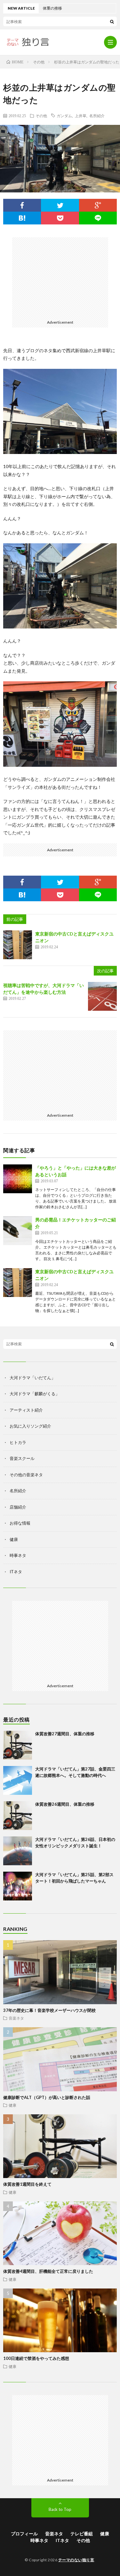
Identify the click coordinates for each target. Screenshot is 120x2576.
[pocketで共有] (60, 218)
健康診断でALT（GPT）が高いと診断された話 (47, 2097)
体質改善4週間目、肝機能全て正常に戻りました (48, 2271)
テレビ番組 (82, 2534)
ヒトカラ (18, 1442)
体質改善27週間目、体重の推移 (65, 1734)
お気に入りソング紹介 (30, 1426)
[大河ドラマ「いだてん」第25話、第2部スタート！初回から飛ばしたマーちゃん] (18, 1886)
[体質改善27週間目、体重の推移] (18, 1745)
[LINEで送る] (98, 218)
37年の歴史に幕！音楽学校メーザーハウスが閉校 (49, 2010)
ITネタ (16, 1572)
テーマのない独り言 (76, 2560)
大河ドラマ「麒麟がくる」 (35, 1394)
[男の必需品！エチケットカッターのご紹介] (18, 1231)
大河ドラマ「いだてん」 (32, 1378)
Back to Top (60, 2509)
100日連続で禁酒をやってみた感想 (36, 2358)
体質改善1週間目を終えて (27, 2184)
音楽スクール (22, 1458)
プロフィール (24, 2534)
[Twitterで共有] (60, 205)
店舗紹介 (18, 1507)
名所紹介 (97, 116)
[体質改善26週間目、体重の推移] (18, 1816)
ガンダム (64, 116)
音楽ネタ (16, 2018)
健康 (14, 1539)
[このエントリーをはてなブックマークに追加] (22, 218)
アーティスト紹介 (26, 1410)
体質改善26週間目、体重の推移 (65, 1804)
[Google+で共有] (98, 205)
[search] (112, 21)
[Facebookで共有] (22, 205)
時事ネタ (18, 1555)
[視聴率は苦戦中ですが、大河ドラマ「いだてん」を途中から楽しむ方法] (102, 996)
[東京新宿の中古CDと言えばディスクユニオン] (18, 945)
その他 (41, 116)
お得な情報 (20, 1523)
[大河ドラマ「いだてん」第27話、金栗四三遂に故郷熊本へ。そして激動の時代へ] (18, 1780)
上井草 (81, 116)
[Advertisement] (60, 277)
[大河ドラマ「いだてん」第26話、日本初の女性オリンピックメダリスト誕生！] (18, 1851)
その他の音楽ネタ (26, 1475)
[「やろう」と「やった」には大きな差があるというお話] (18, 1179)
